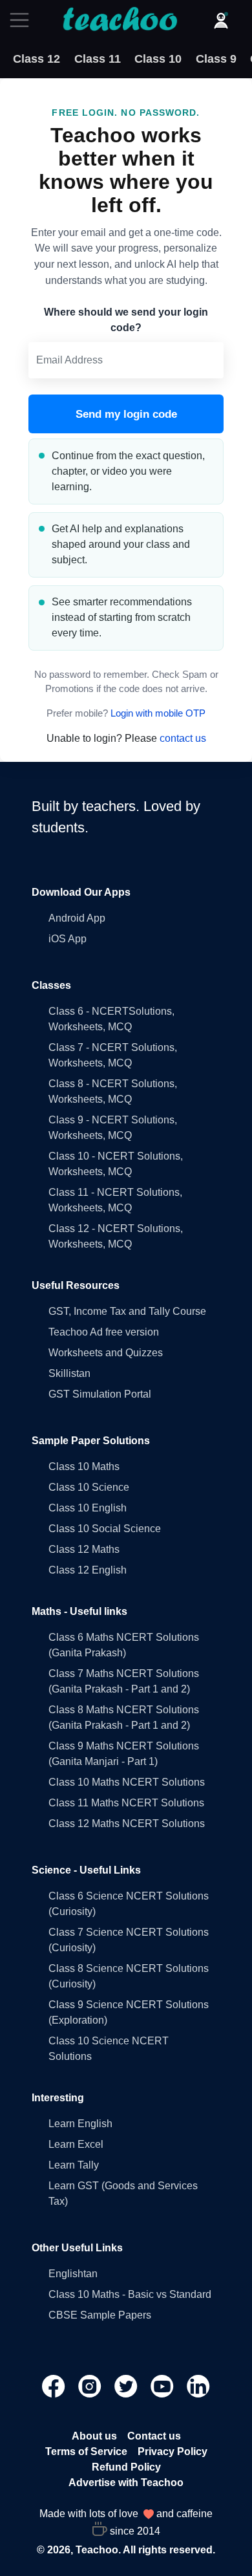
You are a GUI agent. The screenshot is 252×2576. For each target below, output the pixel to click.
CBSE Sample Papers (100, 2315)
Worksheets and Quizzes (106, 1353)
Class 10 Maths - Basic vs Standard (130, 2294)
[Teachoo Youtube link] (163, 2386)
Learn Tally (74, 2165)
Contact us (154, 2436)
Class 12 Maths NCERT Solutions (127, 1824)
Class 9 (216, 59)
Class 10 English (88, 1508)
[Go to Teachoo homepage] (120, 20)
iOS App (68, 939)
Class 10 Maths (84, 1467)
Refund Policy (126, 2467)
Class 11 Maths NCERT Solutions (126, 1803)
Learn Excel (76, 2144)
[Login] (221, 20)
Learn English (80, 2124)
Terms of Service (86, 2452)
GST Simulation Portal (100, 1394)
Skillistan (69, 1373)
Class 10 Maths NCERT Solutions (127, 1782)
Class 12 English (88, 1570)
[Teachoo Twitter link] (127, 2386)
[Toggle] (23, 20)
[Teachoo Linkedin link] (198, 2386)
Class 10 (158, 59)
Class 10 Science (89, 1487)
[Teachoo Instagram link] (91, 2386)
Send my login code (126, 414)
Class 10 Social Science (105, 1529)
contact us (183, 738)
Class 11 (98, 59)
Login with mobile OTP (158, 713)
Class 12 (37, 59)
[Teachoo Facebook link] (55, 2386)
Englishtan (73, 2274)
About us (94, 2436)
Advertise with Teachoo (126, 2483)
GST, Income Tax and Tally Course (127, 1311)
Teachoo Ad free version (104, 1332)
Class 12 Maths (84, 1549)
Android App (77, 918)
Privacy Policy (173, 2452)
